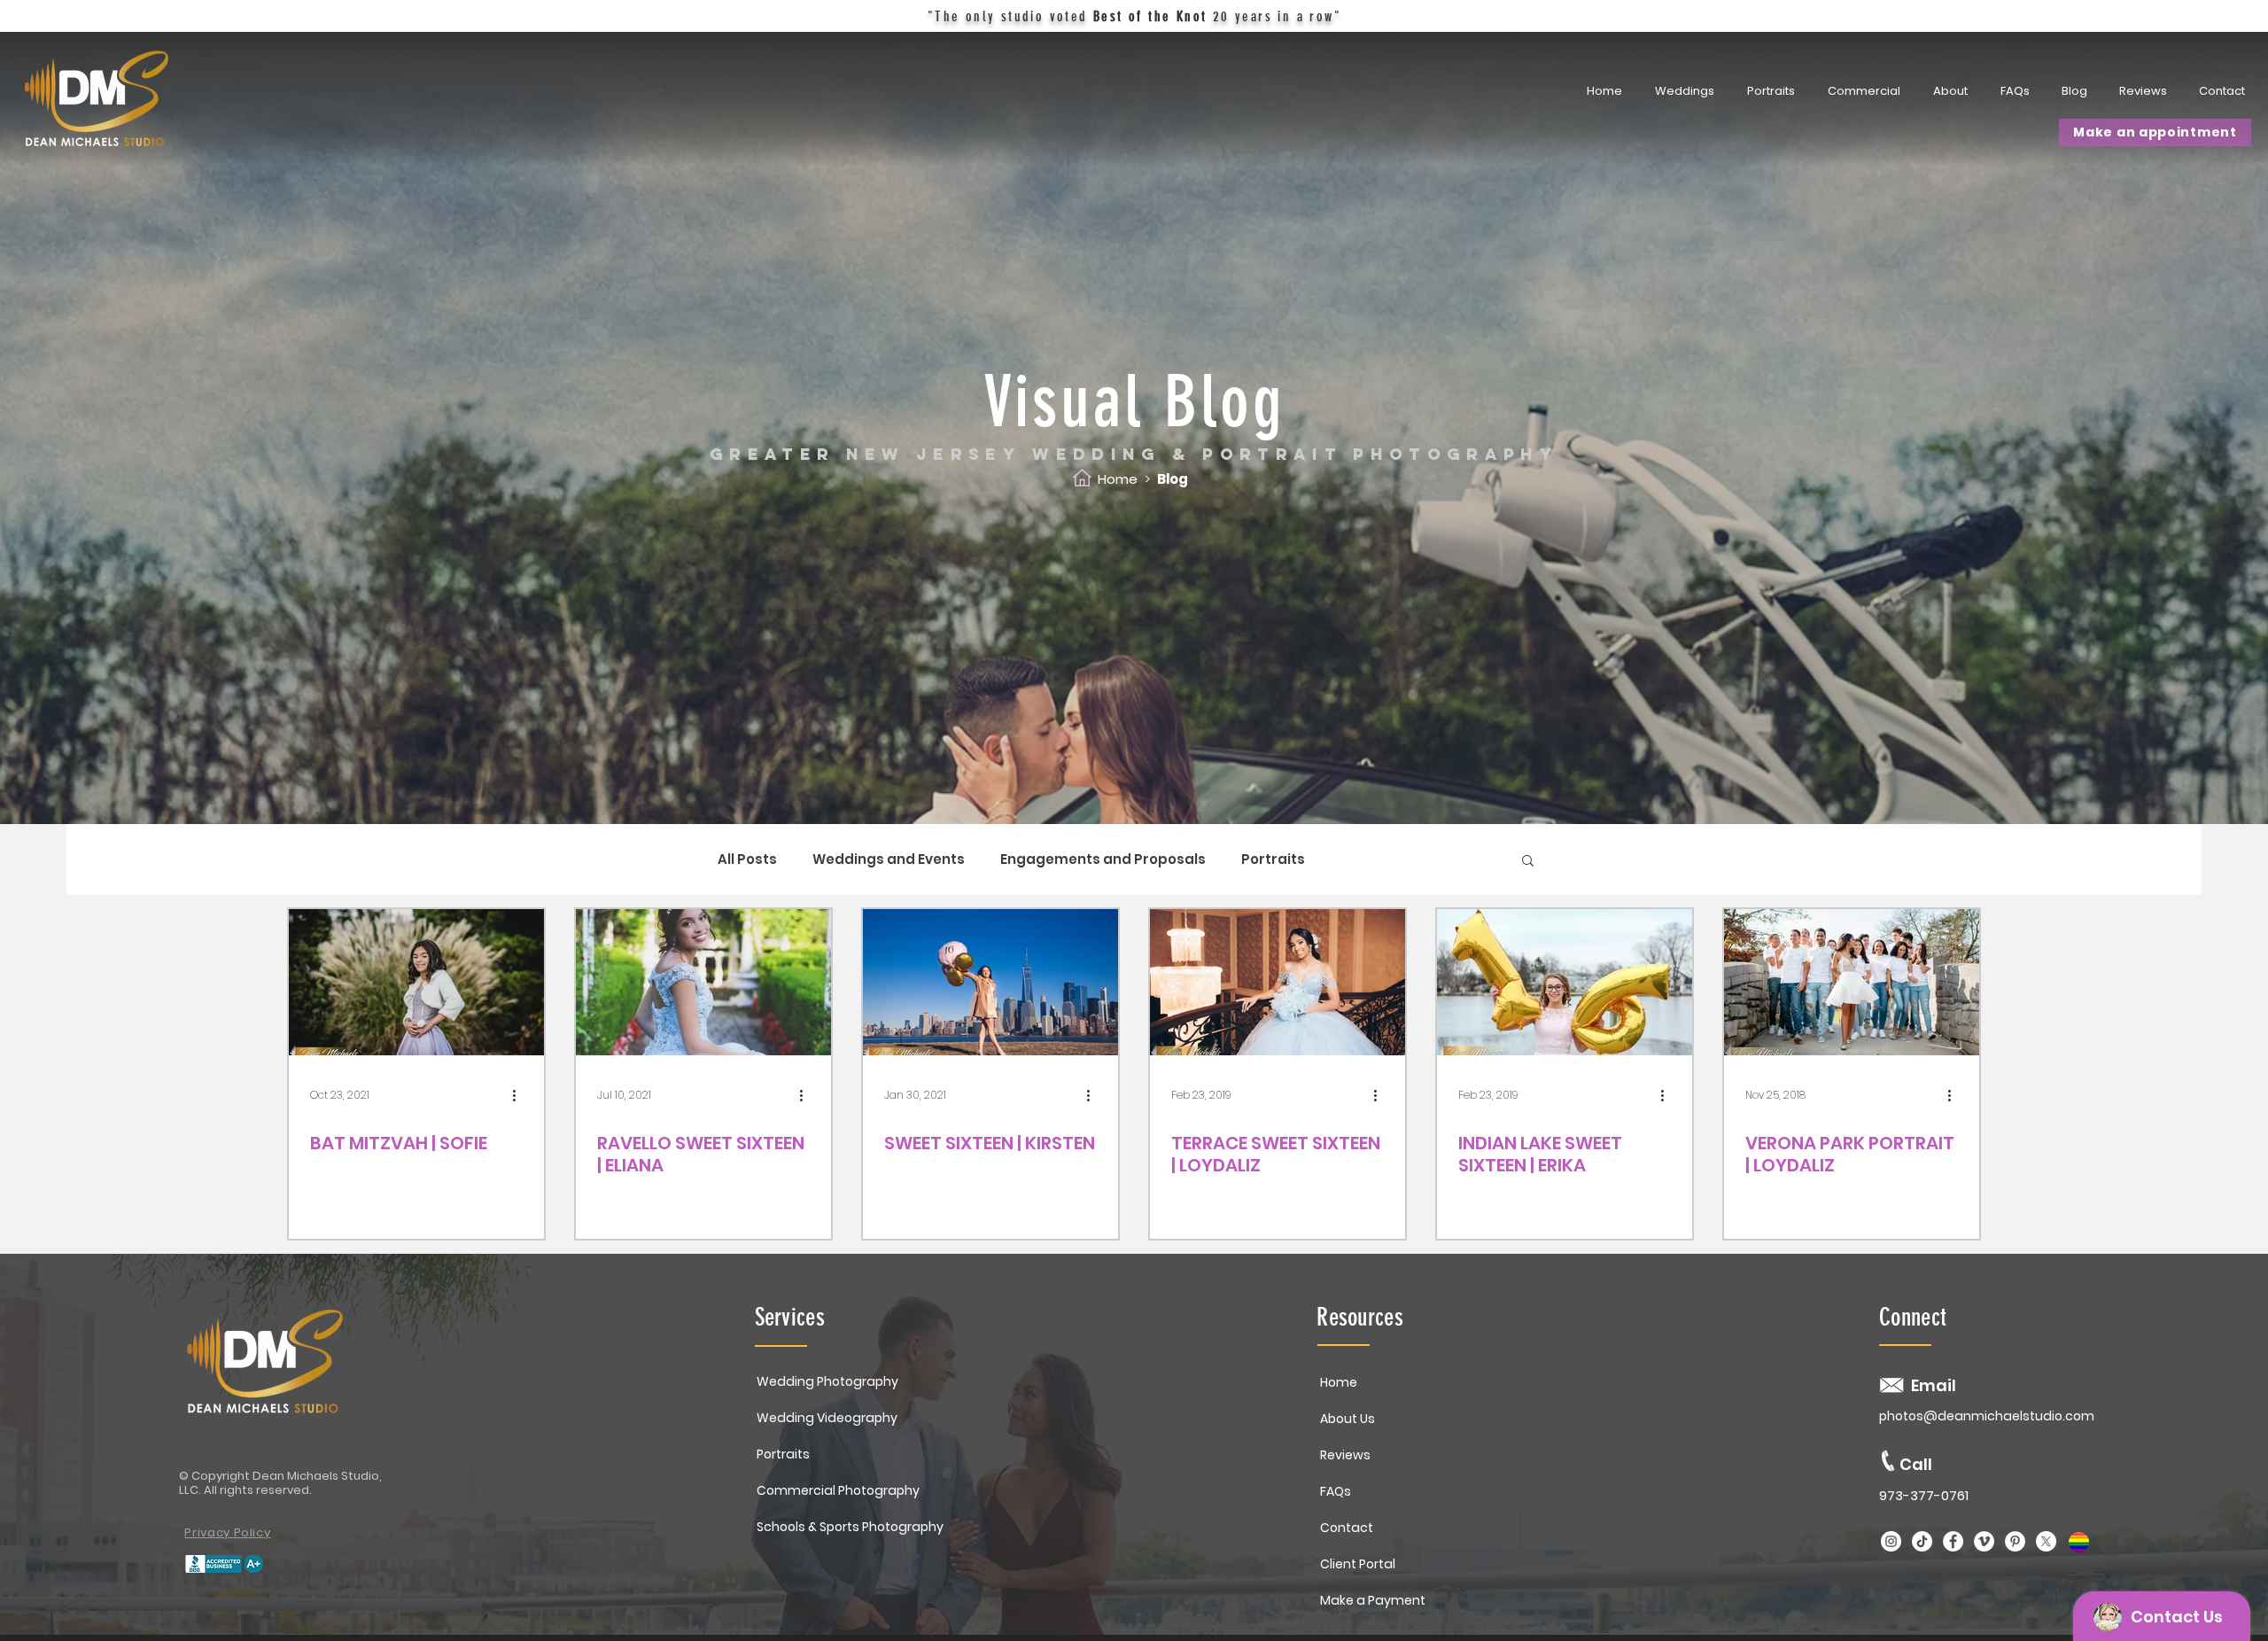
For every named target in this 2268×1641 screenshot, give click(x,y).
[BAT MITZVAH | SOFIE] (416, 982)
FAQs (1336, 1491)
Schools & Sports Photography (850, 1527)
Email (1934, 1385)
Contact (1347, 1528)
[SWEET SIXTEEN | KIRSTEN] (990, 982)
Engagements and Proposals (1103, 859)
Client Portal (1358, 1564)
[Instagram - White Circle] (1891, 1541)
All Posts (747, 859)
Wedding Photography (827, 1381)
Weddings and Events (889, 859)
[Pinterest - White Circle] (2015, 1541)
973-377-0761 (1924, 1495)
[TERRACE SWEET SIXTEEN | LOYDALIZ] (1278, 982)
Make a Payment (1373, 1600)
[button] (1773, 91)
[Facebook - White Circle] (1953, 1541)
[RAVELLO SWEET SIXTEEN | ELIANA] (703, 982)
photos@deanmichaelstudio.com (1987, 1416)
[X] (2046, 1541)
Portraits (1273, 859)
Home (1118, 479)
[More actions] (520, 1095)
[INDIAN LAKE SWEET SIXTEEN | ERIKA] (1565, 982)
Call (1916, 1464)
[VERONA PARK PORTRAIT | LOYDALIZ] (1852, 982)
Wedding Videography (827, 1418)
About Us (1348, 1419)
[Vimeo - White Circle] (1984, 1541)
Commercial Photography (838, 1490)
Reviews (1345, 1455)
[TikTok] (1922, 1541)
